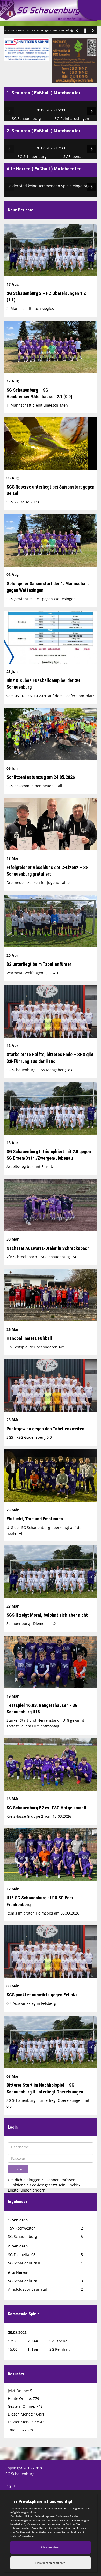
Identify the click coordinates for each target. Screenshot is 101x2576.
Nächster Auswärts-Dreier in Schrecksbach (48, 1248)
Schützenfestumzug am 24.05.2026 (41, 777)
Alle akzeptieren (51, 2547)
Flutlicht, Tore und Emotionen (35, 1519)
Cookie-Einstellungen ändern (44, 2188)
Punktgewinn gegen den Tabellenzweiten (45, 1429)
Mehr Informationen (23, 2536)
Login (10, 2485)
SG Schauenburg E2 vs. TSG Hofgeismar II (46, 1808)
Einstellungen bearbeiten (51, 2563)
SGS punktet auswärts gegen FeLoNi (42, 1995)
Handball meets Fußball (29, 1338)
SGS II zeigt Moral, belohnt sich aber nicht (47, 1615)
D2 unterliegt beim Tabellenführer (39, 964)
